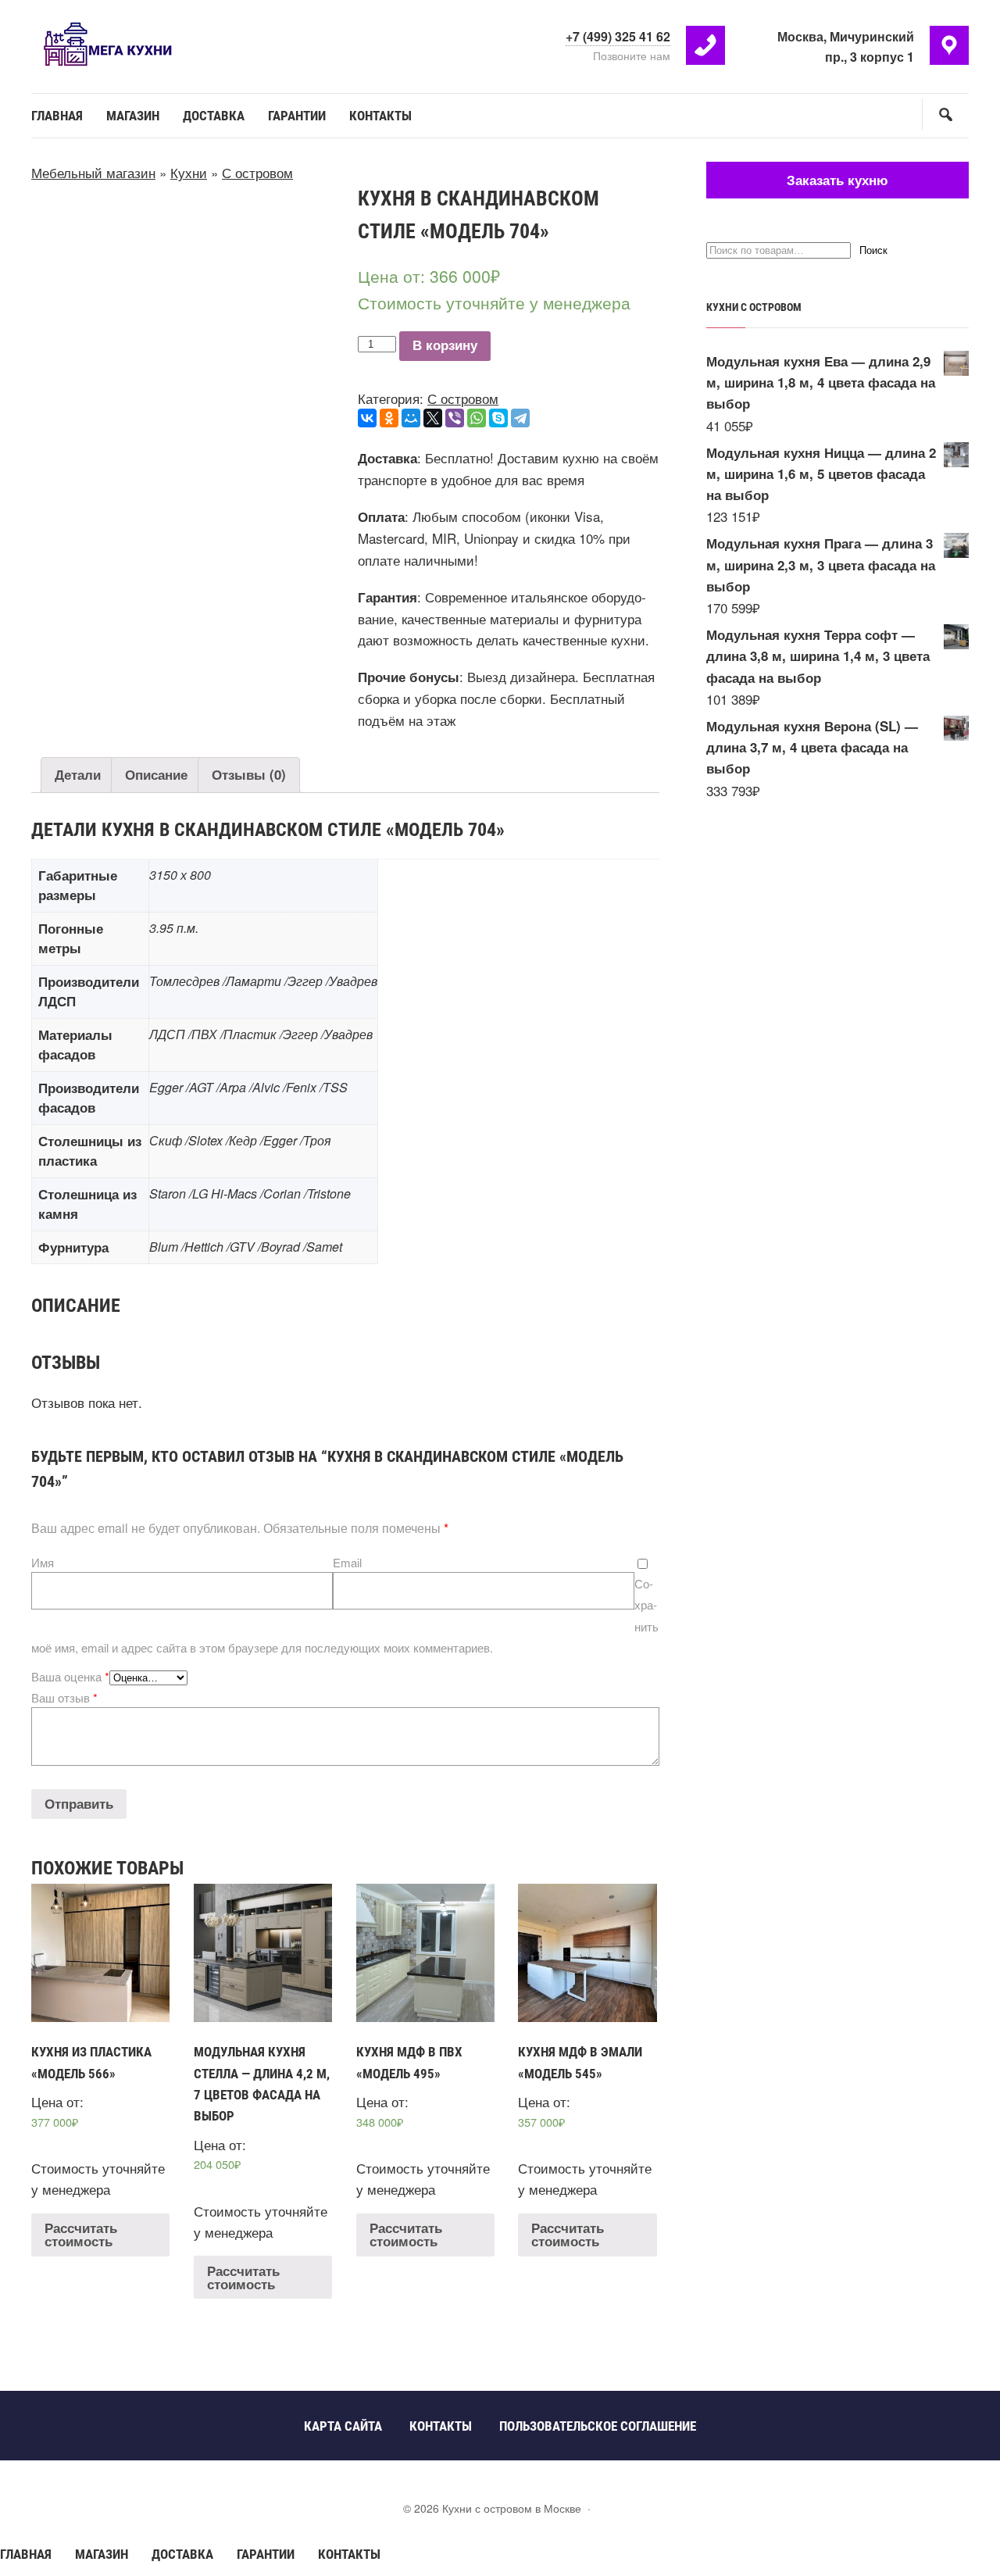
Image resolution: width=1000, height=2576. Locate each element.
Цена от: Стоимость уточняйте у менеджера (98, 2121)
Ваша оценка (70, 1676)
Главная (26, 2554)
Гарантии (266, 2554)
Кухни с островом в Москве (148, 45)
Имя (43, 1562)
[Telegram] (520, 418)
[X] (433, 418)
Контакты (349, 2554)
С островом (257, 172)
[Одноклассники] (389, 418)
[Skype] (498, 418)
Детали (78, 774)
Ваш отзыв (64, 1697)
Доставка (182, 2554)
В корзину (445, 346)
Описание (156, 774)
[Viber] (455, 418)
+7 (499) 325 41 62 (618, 36)
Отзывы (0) (249, 774)
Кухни (189, 172)
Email (347, 1562)
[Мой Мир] (411, 418)
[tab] (78, 775)
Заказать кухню (837, 180)
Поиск (873, 250)
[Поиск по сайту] (945, 114)
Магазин (102, 2554)
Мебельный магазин (93, 172)
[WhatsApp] (477, 418)
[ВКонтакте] (367, 418)
